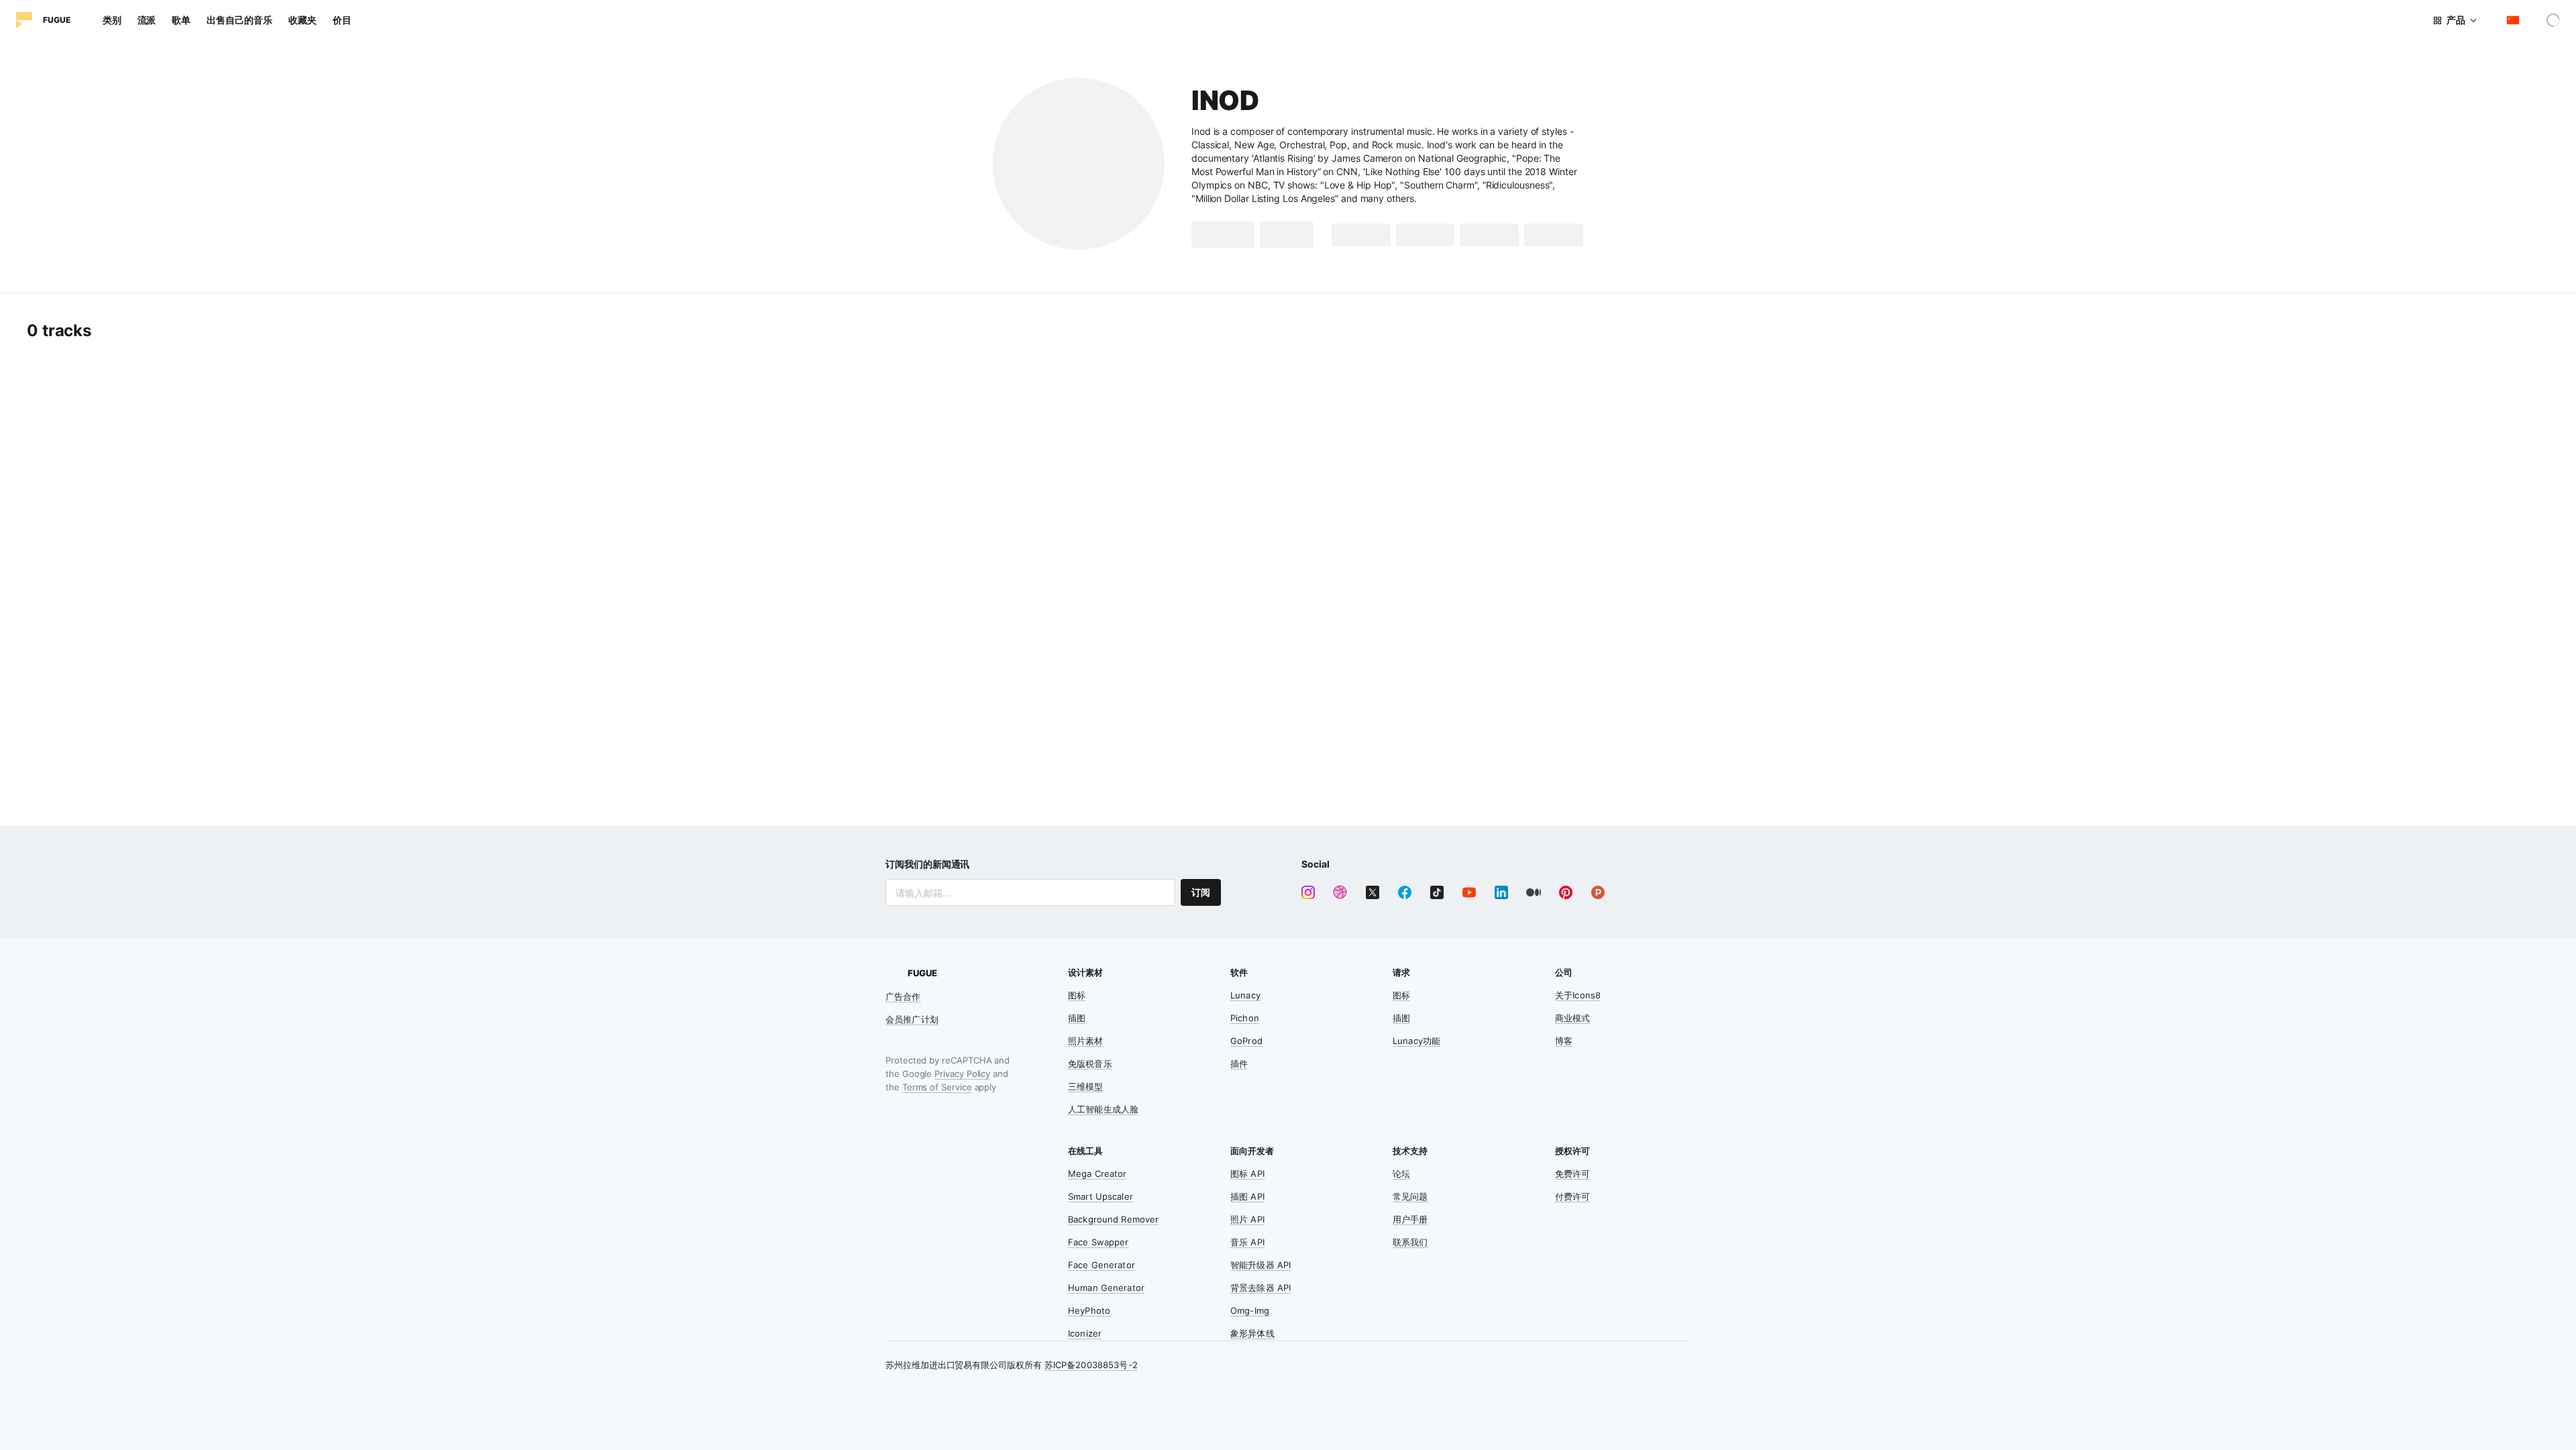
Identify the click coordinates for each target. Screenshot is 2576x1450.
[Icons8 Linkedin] (1501, 892)
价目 (342, 20)
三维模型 (1086, 1086)
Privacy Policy (962, 1074)
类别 (112, 20)
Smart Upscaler (1101, 1196)
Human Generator (1106, 1288)
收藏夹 (303, 20)
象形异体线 (1252, 1333)
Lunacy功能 (1416, 1041)
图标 (1077, 995)
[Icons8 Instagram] (1308, 892)
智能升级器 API (1260, 1265)
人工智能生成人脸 (1103, 1109)
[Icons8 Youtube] (1469, 892)
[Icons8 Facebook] (1405, 892)
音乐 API (1247, 1242)
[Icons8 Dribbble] (1340, 892)
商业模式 (1573, 1018)
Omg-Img (1250, 1310)
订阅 (1201, 892)
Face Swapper (1098, 1242)
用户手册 (1410, 1219)
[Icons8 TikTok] (1437, 892)
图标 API (1247, 1174)
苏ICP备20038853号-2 (1091, 1365)
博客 (1564, 1041)
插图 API (1247, 1196)
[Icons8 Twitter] (1373, 892)
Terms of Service (937, 1087)
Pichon (1245, 1018)
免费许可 (1573, 1174)
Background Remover (1113, 1219)
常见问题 (1410, 1196)
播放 (1233, 235)
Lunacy (1245, 995)
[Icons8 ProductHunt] (1598, 892)
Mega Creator (1097, 1174)
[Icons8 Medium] (1534, 892)
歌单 (181, 20)
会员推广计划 (912, 1019)
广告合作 (903, 996)
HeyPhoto (1089, 1310)
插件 (1239, 1064)
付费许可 (1573, 1196)
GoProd (1246, 1041)
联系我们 (1410, 1242)
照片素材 (1086, 1041)
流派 (147, 20)
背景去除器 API (1260, 1288)
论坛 (1401, 1174)
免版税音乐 (1090, 1064)
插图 (1077, 1018)
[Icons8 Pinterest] (1566, 892)
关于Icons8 (1578, 995)
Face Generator (1102, 1265)
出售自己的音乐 (239, 20)
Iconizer (1085, 1333)
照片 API (1247, 1219)
